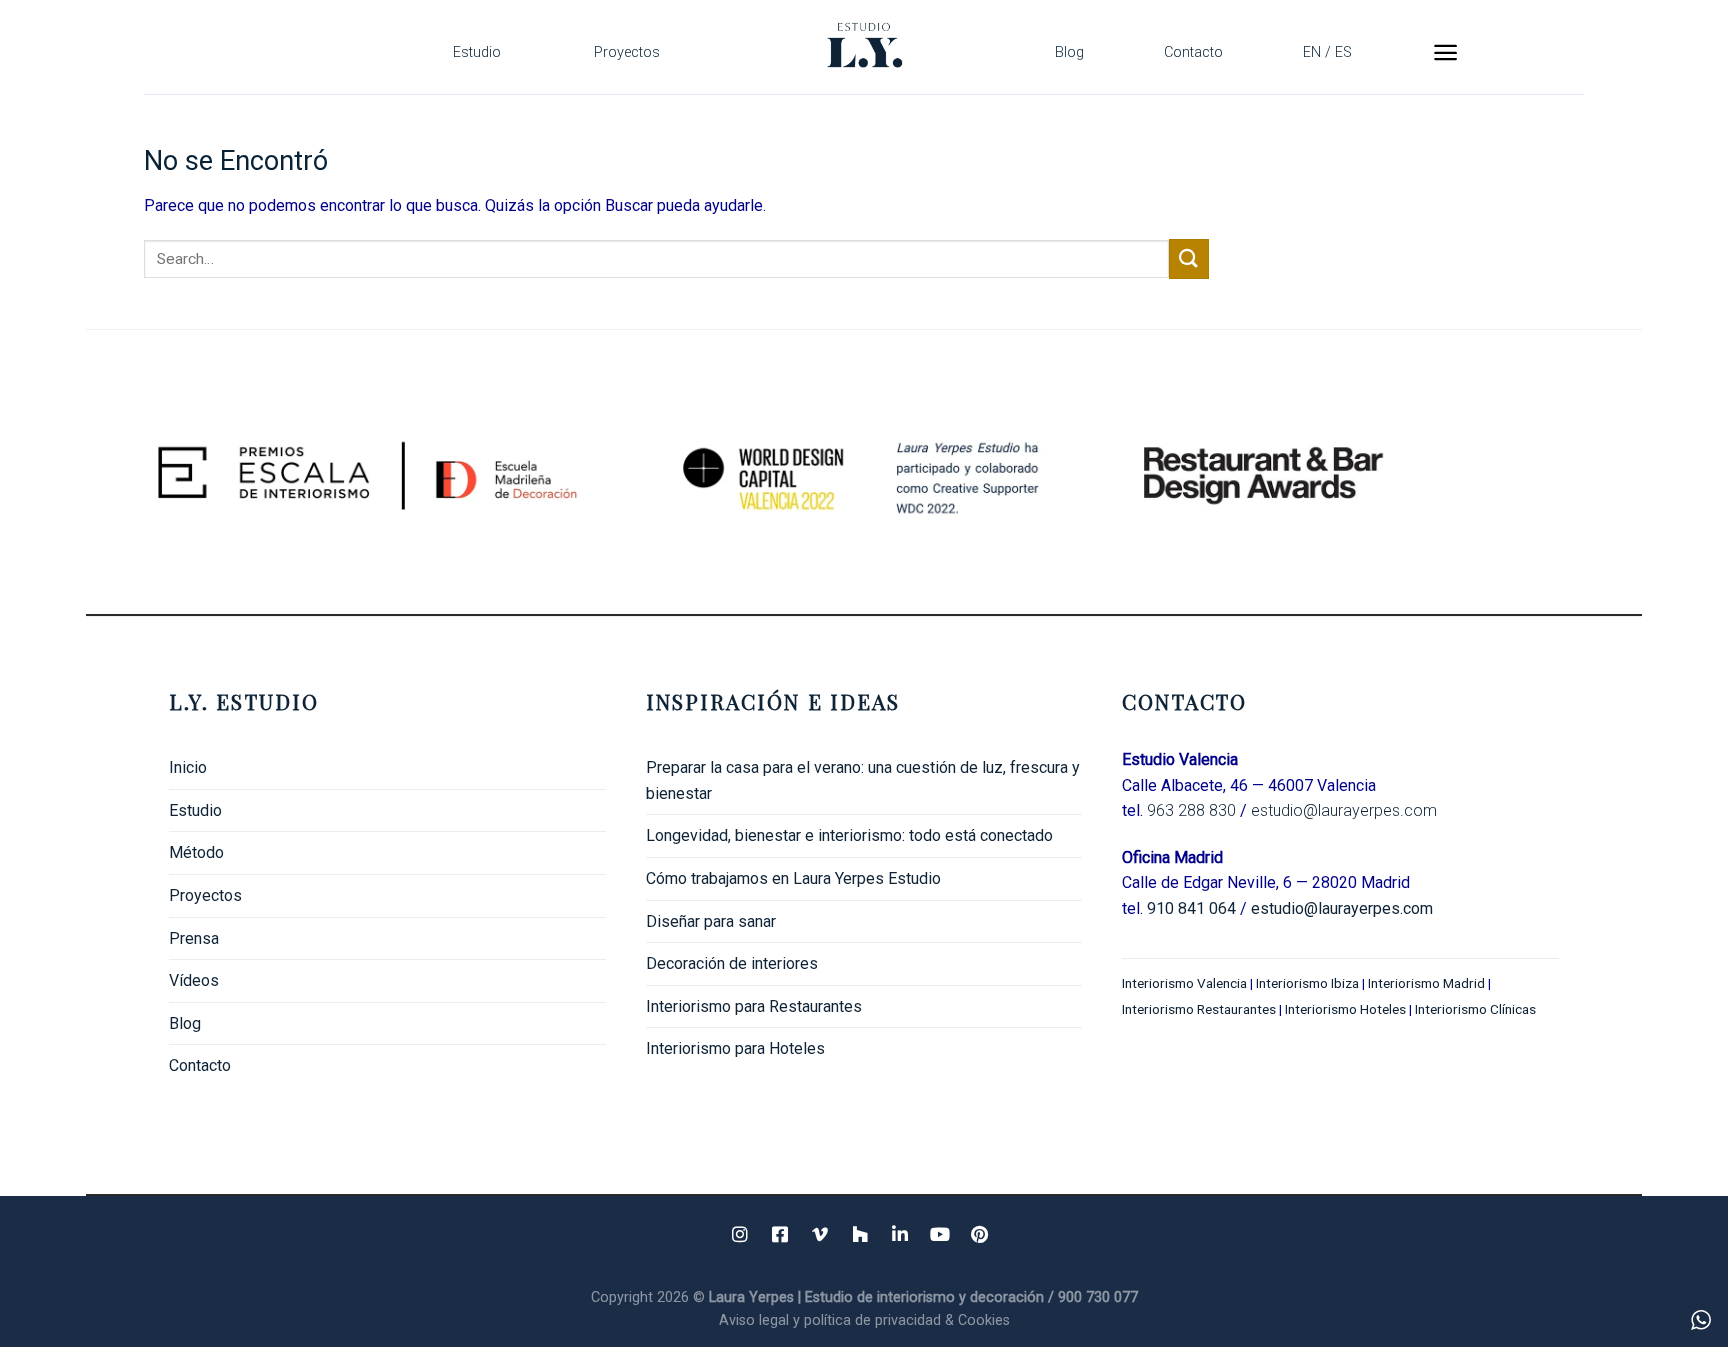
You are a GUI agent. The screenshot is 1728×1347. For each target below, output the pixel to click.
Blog (1069, 52)
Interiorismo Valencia (1184, 983)
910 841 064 (1191, 908)
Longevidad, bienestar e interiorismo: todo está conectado (849, 835)
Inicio (188, 767)
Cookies (984, 1320)
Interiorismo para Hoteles (735, 1048)
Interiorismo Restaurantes (1199, 1009)
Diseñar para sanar (711, 921)
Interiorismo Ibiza (1307, 983)
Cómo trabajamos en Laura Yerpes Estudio (793, 878)
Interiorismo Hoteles (1345, 1009)
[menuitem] (1327, 52)
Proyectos (627, 52)
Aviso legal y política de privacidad (832, 1320)
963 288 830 (1191, 810)
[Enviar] (1189, 258)
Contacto (1193, 52)
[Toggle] (598, 896)
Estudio (477, 52)
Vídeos (194, 980)
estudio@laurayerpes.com (1344, 810)
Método (196, 852)
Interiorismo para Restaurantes (754, 1006)
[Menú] (1445, 52)
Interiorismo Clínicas (1477, 1009)
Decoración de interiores (732, 963)
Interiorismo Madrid (1426, 983)
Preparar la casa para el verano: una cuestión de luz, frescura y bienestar (863, 780)
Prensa (194, 938)
